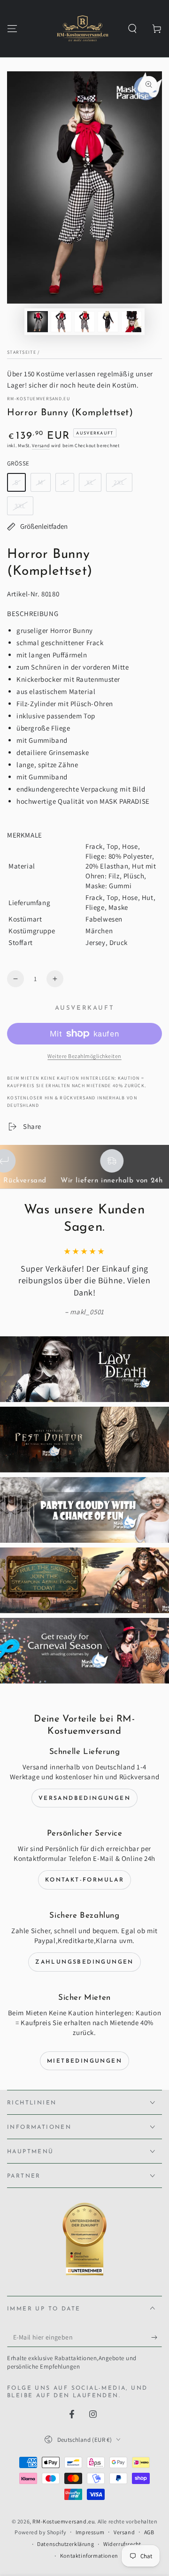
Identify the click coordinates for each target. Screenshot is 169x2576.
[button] (132, 29)
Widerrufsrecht (122, 2544)
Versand (41, 446)
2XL (119, 482)
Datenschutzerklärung (65, 2544)
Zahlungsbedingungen (84, 1962)
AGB (149, 2532)
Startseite (22, 352)
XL (90, 482)
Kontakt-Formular (84, 1880)
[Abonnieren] (157, 2338)
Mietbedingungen (84, 2061)
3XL (20, 506)
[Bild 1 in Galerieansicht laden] (38, 322)
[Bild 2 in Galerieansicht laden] (61, 322)
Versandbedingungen (84, 1799)
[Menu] (12, 29)
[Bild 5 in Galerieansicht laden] (131, 322)
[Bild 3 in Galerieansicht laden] (84, 322)
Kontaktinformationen (89, 2556)
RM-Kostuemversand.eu (38, 399)
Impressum (90, 2532)
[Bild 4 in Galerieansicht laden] (108, 322)
